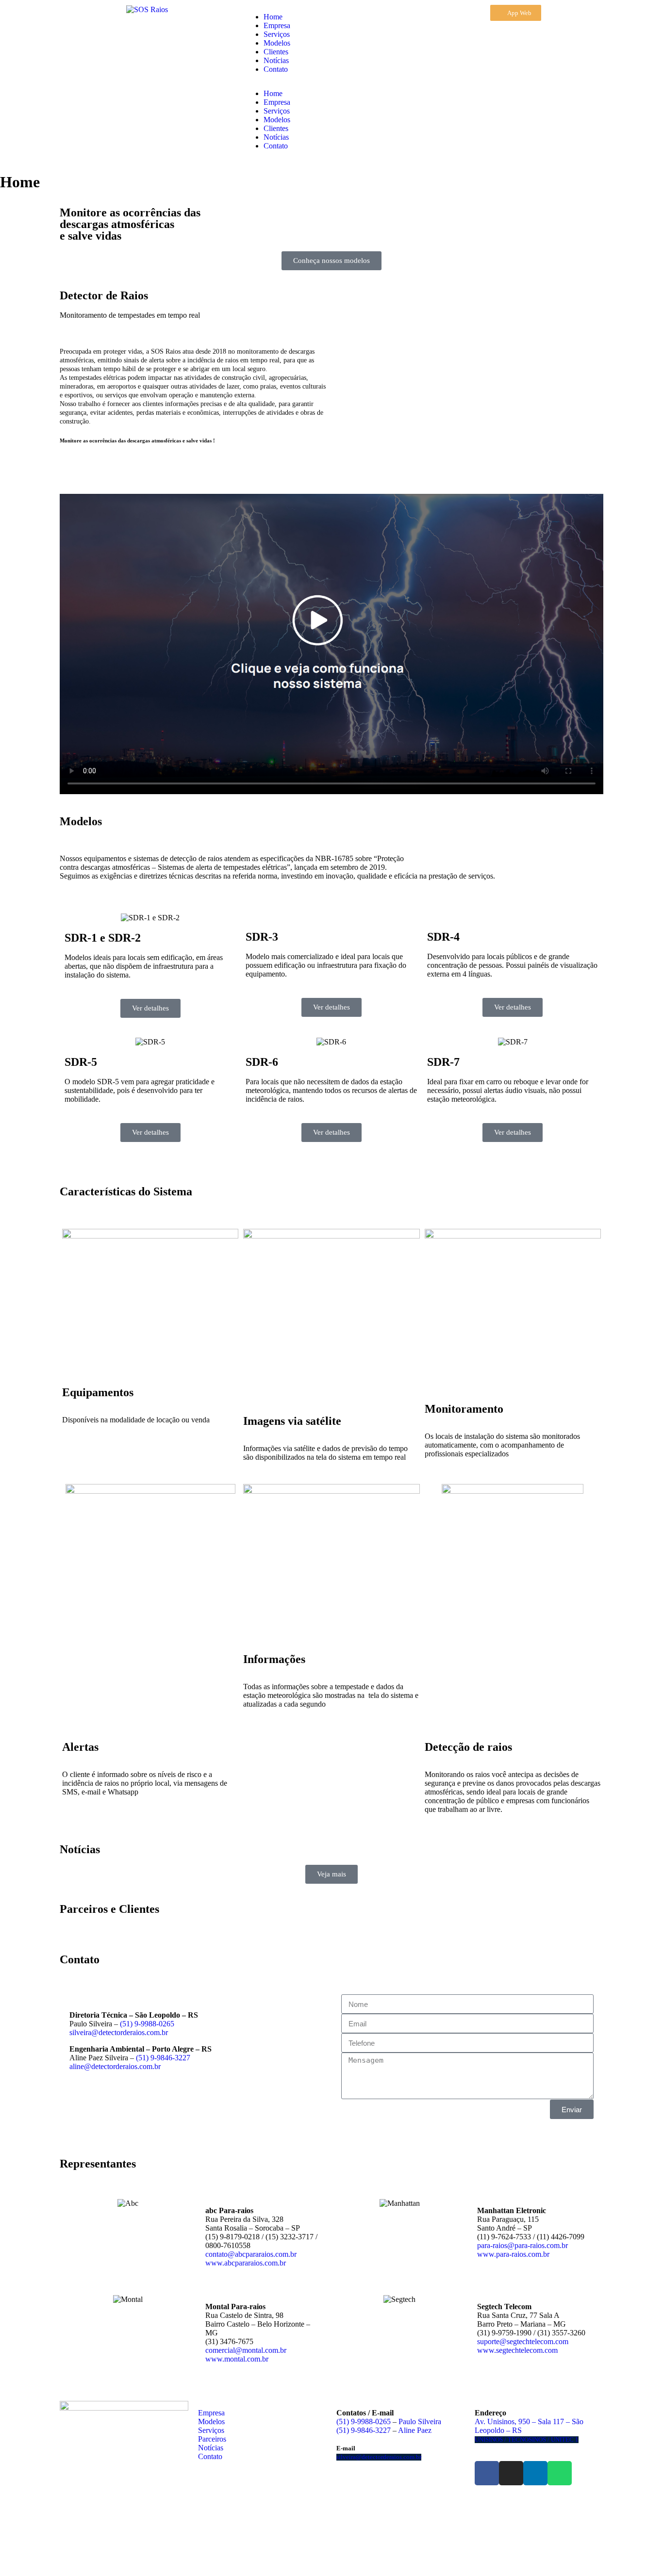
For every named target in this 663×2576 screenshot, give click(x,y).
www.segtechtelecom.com (517, 2350)
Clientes (276, 52)
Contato (276, 69)
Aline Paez (415, 2430)
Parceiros (212, 2439)
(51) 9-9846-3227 (163, 2058)
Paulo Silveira (420, 2421)
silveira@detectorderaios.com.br (119, 2032)
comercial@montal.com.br (246, 2350)
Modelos (277, 43)
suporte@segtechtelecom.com (523, 2341)
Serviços (277, 34)
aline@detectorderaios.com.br (115, 2066)
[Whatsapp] (560, 2473)
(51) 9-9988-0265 (147, 2024)
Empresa (277, 25)
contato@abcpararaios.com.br (251, 2254)
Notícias (276, 60)
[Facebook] (487, 2473)
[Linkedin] (535, 2473)
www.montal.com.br (237, 2359)
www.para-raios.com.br (513, 2254)
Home (273, 17)
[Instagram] (511, 2473)
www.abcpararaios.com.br (246, 2263)
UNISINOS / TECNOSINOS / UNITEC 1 (527, 2440)
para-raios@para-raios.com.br (522, 2245)
